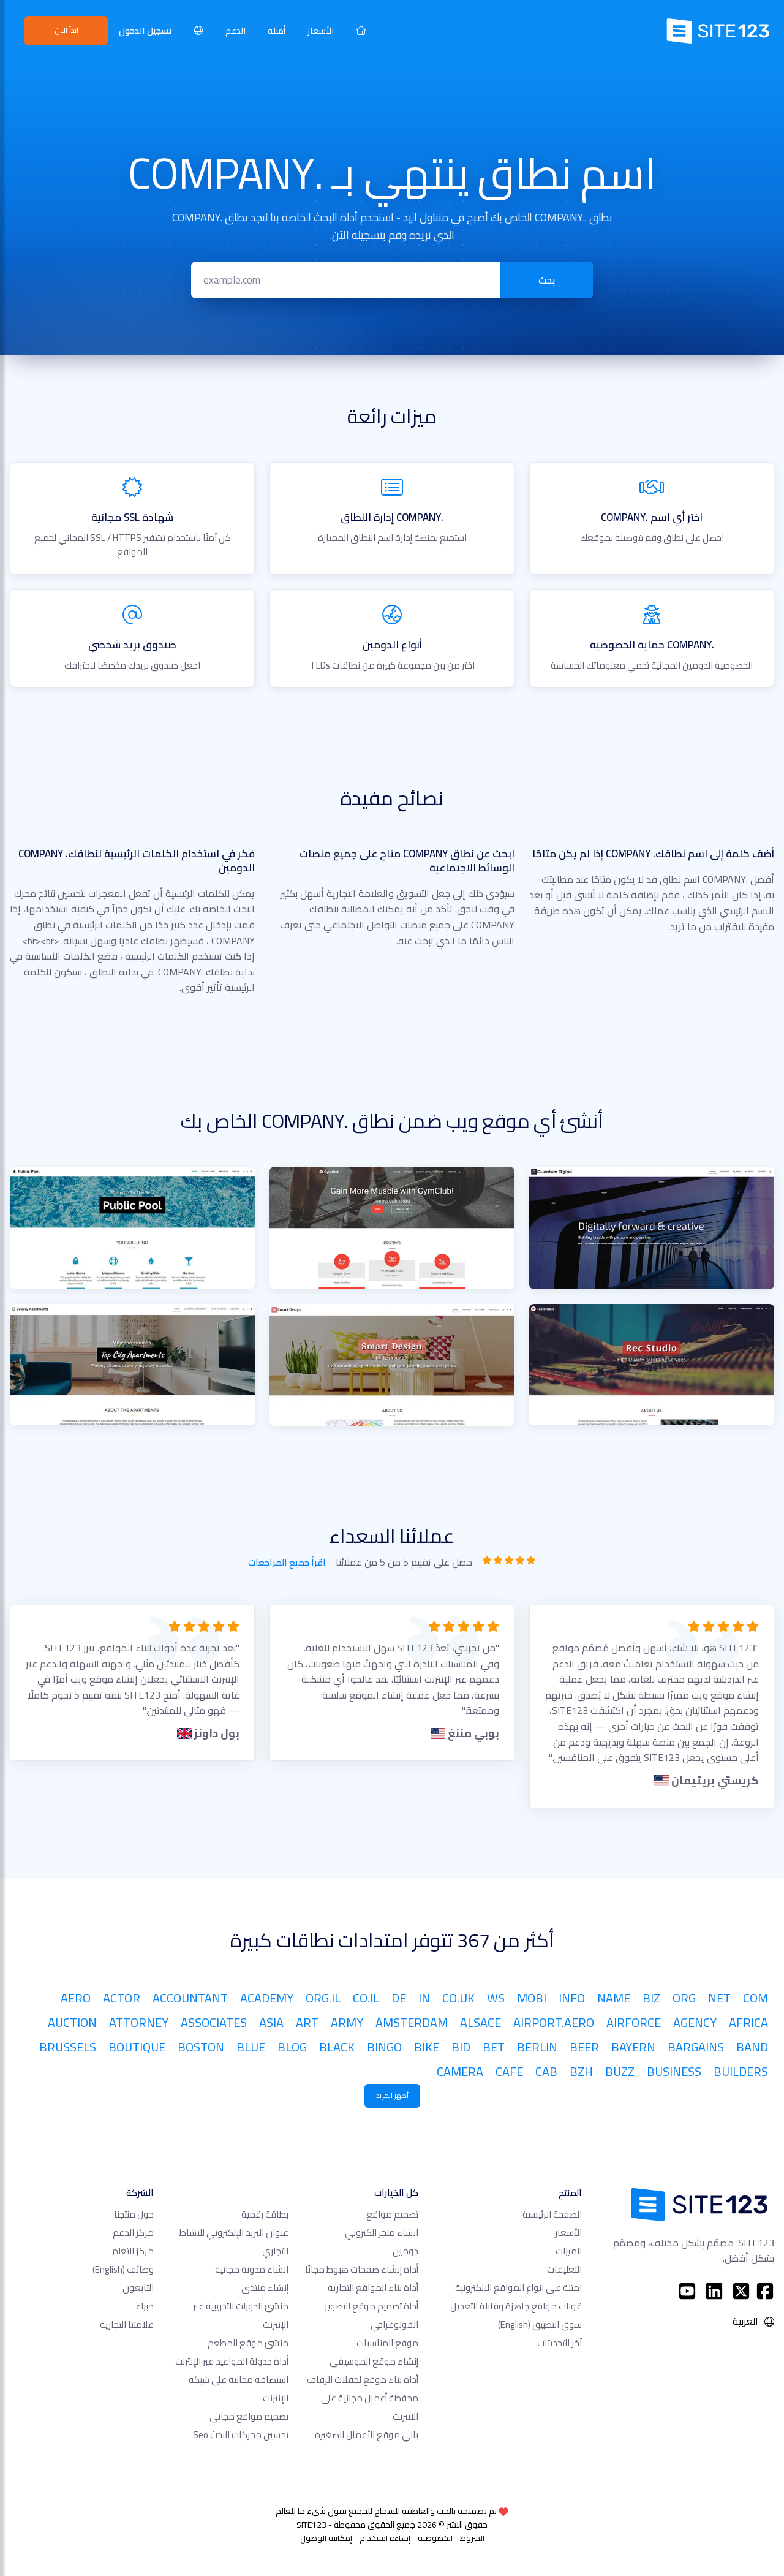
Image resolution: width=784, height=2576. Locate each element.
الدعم (236, 30)
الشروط (472, 2538)
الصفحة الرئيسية (552, 2214)
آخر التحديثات (560, 2343)
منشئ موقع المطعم (248, 2343)
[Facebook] (765, 2291)
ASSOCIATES (214, 2022)
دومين (405, 2251)
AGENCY (695, 2022)
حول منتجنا (134, 2214)
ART (307, 2022)
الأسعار (321, 30)
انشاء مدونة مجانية (252, 2269)
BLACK (337, 2047)
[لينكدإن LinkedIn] (714, 2291)
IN (424, 1998)
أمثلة (277, 30)
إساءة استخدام (385, 2538)
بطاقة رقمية (265, 2214)
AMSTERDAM (412, 2022)
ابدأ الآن (66, 30)
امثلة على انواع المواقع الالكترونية (518, 2288)
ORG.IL (323, 1998)
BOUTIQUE (137, 2047)
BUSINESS (674, 2071)
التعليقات (564, 2269)
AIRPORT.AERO (554, 2022)
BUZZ (620, 2071)
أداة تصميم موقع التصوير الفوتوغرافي (371, 2315)
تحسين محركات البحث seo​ (241, 2435)
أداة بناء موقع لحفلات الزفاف (363, 2380)
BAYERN (633, 2047)
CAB (546, 2071)
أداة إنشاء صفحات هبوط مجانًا (362, 2269)
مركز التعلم (133, 2251)
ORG (684, 1998)
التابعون (138, 2288)
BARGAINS (696, 2047)
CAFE (509, 2071)
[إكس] (741, 2291)
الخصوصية (435, 2538)
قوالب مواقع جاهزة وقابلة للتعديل (516, 2306)
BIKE (427, 2047)
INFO (572, 1998)
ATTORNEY (139, 2022)
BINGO (384, 2047)
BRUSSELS (68, 2047)
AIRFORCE (634, 2022)
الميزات (569, 2251)
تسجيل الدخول (145, 30)
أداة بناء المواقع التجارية (373, 2288)
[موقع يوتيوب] (687, 2291)
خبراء (145, 2306)
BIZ (651, 1998)
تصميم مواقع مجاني (249, 2416)
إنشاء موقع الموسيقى (374, 2361)
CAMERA (460, 2071)
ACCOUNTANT (190, 1998)
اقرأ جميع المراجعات (287, 1563)
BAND (752, 2047)
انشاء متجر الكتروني (382, 2233)
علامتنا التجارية (127, 2324)
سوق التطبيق (540, 2324)
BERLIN (537, 2047)
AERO (76, 1998)
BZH (581, 2071)
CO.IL (366, 1998)
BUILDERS (741, 2071)
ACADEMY (267, 1998)
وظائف (123, 2269)
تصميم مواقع (392, 2214)
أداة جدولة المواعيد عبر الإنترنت (232, 2361)
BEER (584, 2047)
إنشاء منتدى (265, 2288)
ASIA (271, 2022)
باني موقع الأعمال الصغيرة (367, 2435)
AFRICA (748, 2022)
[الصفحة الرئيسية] (361, 30)
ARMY (347, 2022)
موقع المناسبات (387, 2343)
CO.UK (458, 1998)
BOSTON (201, 2047)
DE (399, 1998)
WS (496, 1998)
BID (461, 2047)
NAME (614, 1998)
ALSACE (481, 2022)
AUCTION (72, 2022)
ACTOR (122, 1998)
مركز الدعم (133, 2233)
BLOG (292, 2047)
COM (756, 1998)
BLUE (251, 2047)
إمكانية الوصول (326, 2538)
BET (494, 2047)
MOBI (532, 1998)
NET (719, 1998)
